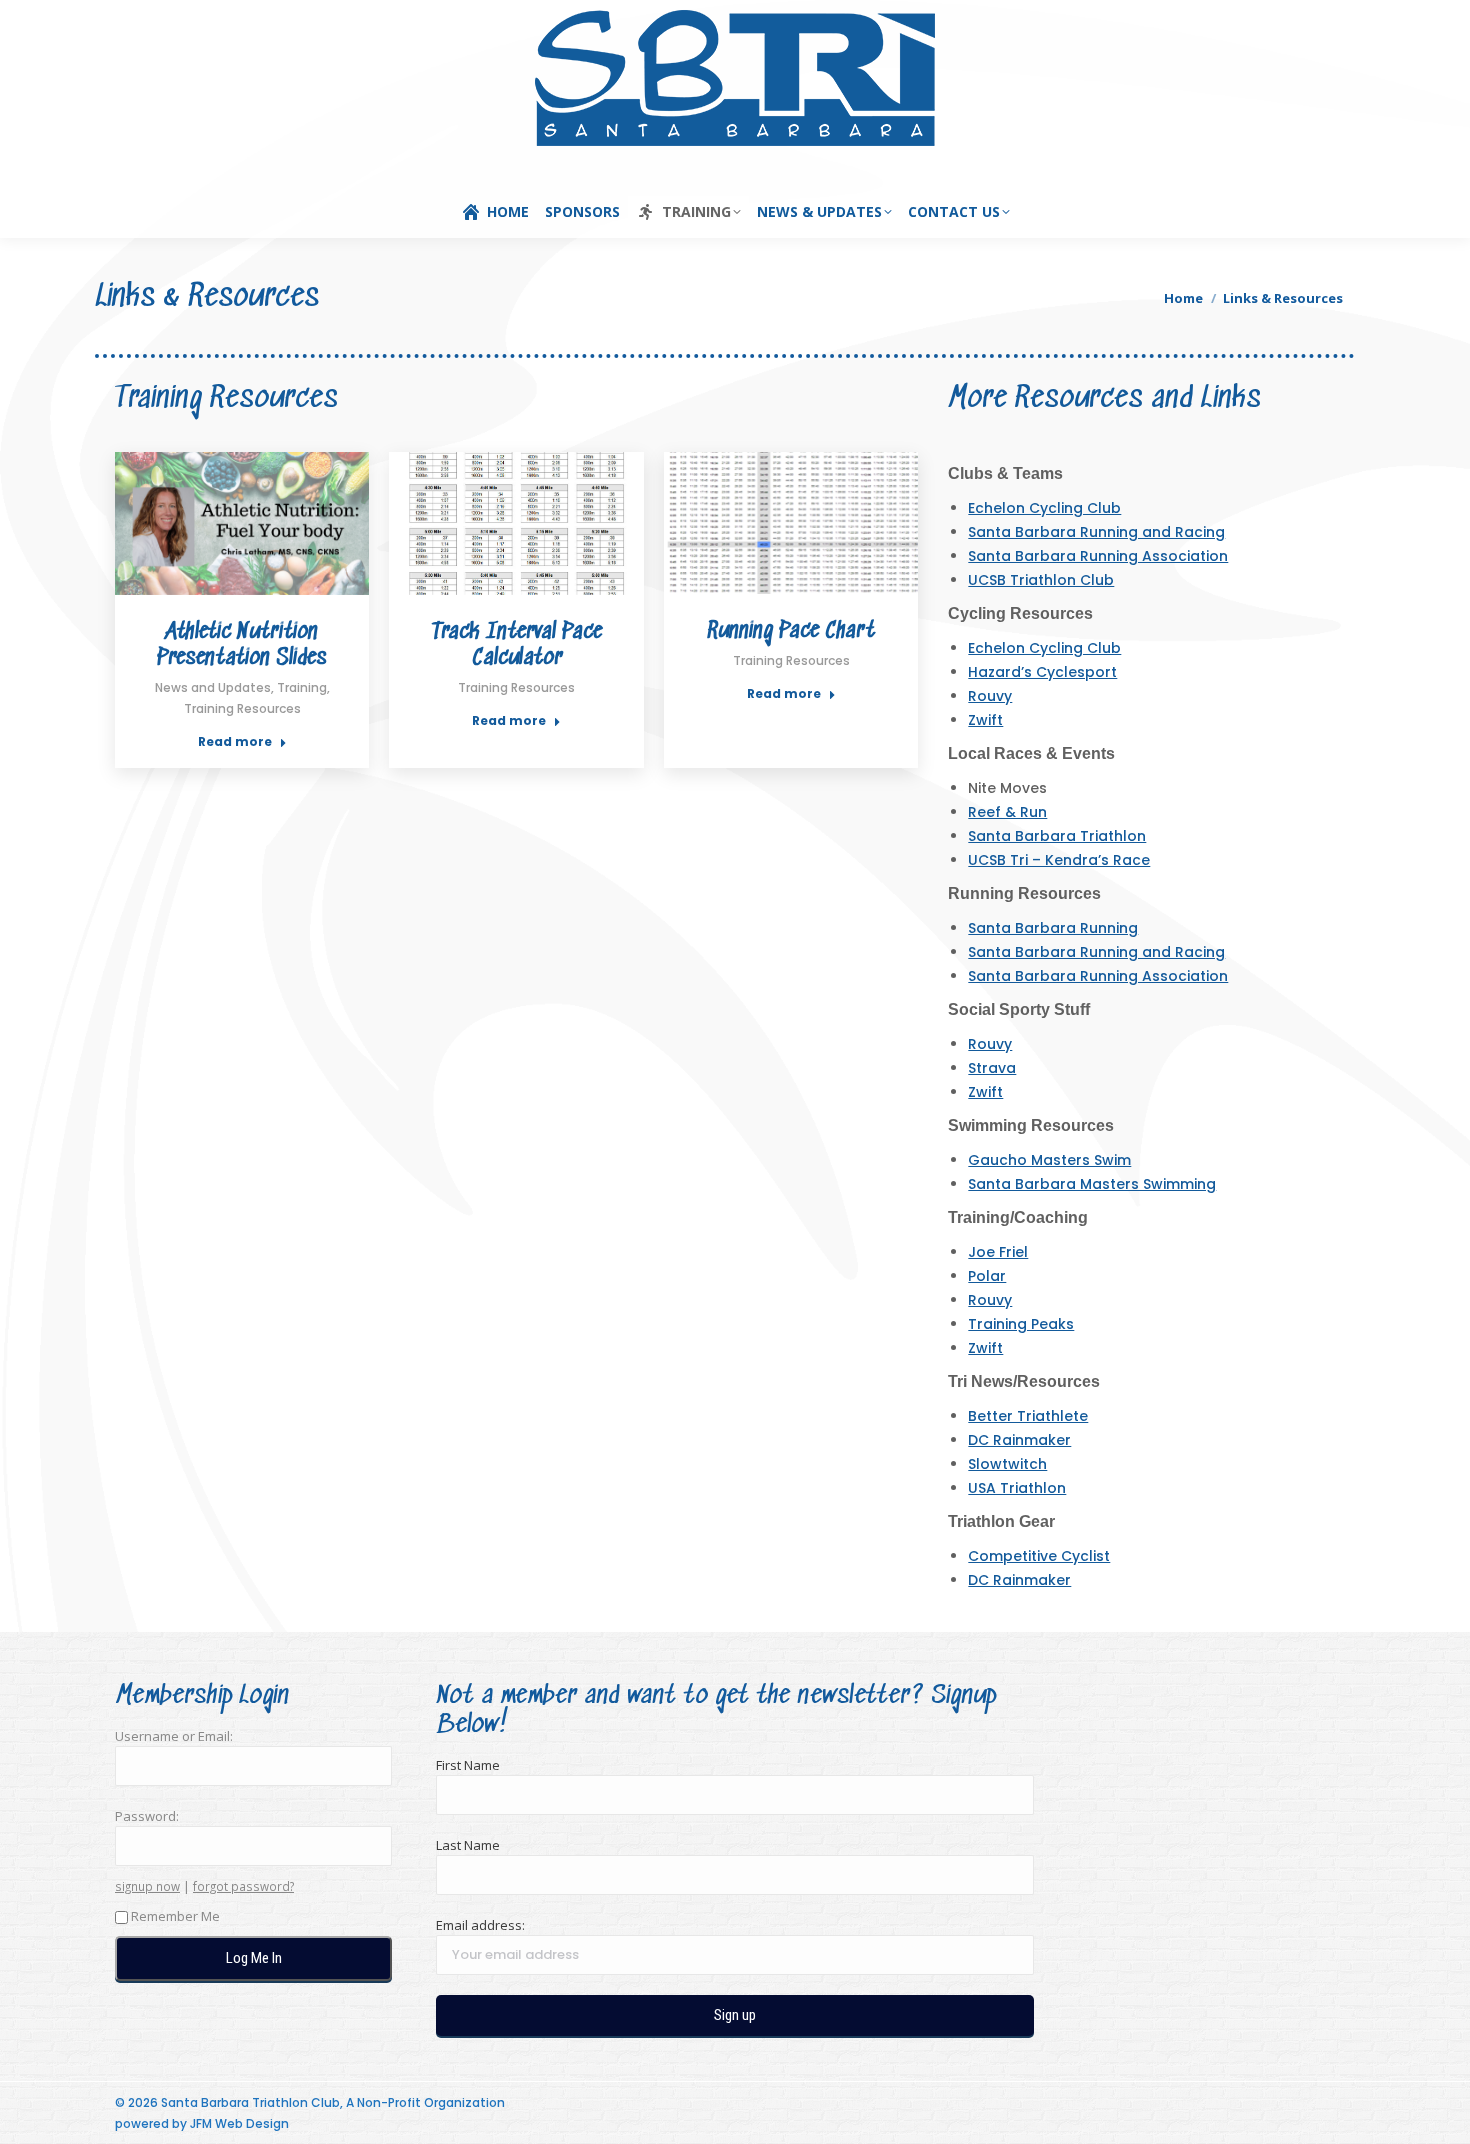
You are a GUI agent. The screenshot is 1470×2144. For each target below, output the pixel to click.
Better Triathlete (1028, 1416)
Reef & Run (1007, 812)
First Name (468, 1765)
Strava (992, 1068)
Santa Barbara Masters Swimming (1092, 1184)
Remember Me (175, 1916)
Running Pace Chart (791, 631)
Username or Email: (174, 1736)
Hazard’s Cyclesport (1042, 672)
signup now (147, 1886)
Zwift (985, 720)
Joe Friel (998, 1252)
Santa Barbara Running (1053, 928)
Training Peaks (1021, 1324)
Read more (235, 742)
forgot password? (243, 1886)
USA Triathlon (1017, 1488)
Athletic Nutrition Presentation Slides (242, 645)
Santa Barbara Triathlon (1057, 836)
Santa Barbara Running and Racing (1096, 532)
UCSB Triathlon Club (1041, 580)
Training (302, 687)
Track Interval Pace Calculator (517, 645)
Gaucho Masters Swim (1049, 1160)
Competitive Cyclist (1039, 1556)
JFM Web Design (239, 2123)
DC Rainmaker (1019, 1440)
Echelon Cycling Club (1044, 508)
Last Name (468, 1845)
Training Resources (242, 708)
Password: (147, 1816)
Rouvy (990, 696)
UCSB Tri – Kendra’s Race (1059, 860)
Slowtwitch (1007, 1464)
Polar (987, 1276)
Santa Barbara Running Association (1098, 556)
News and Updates (213, 687)
